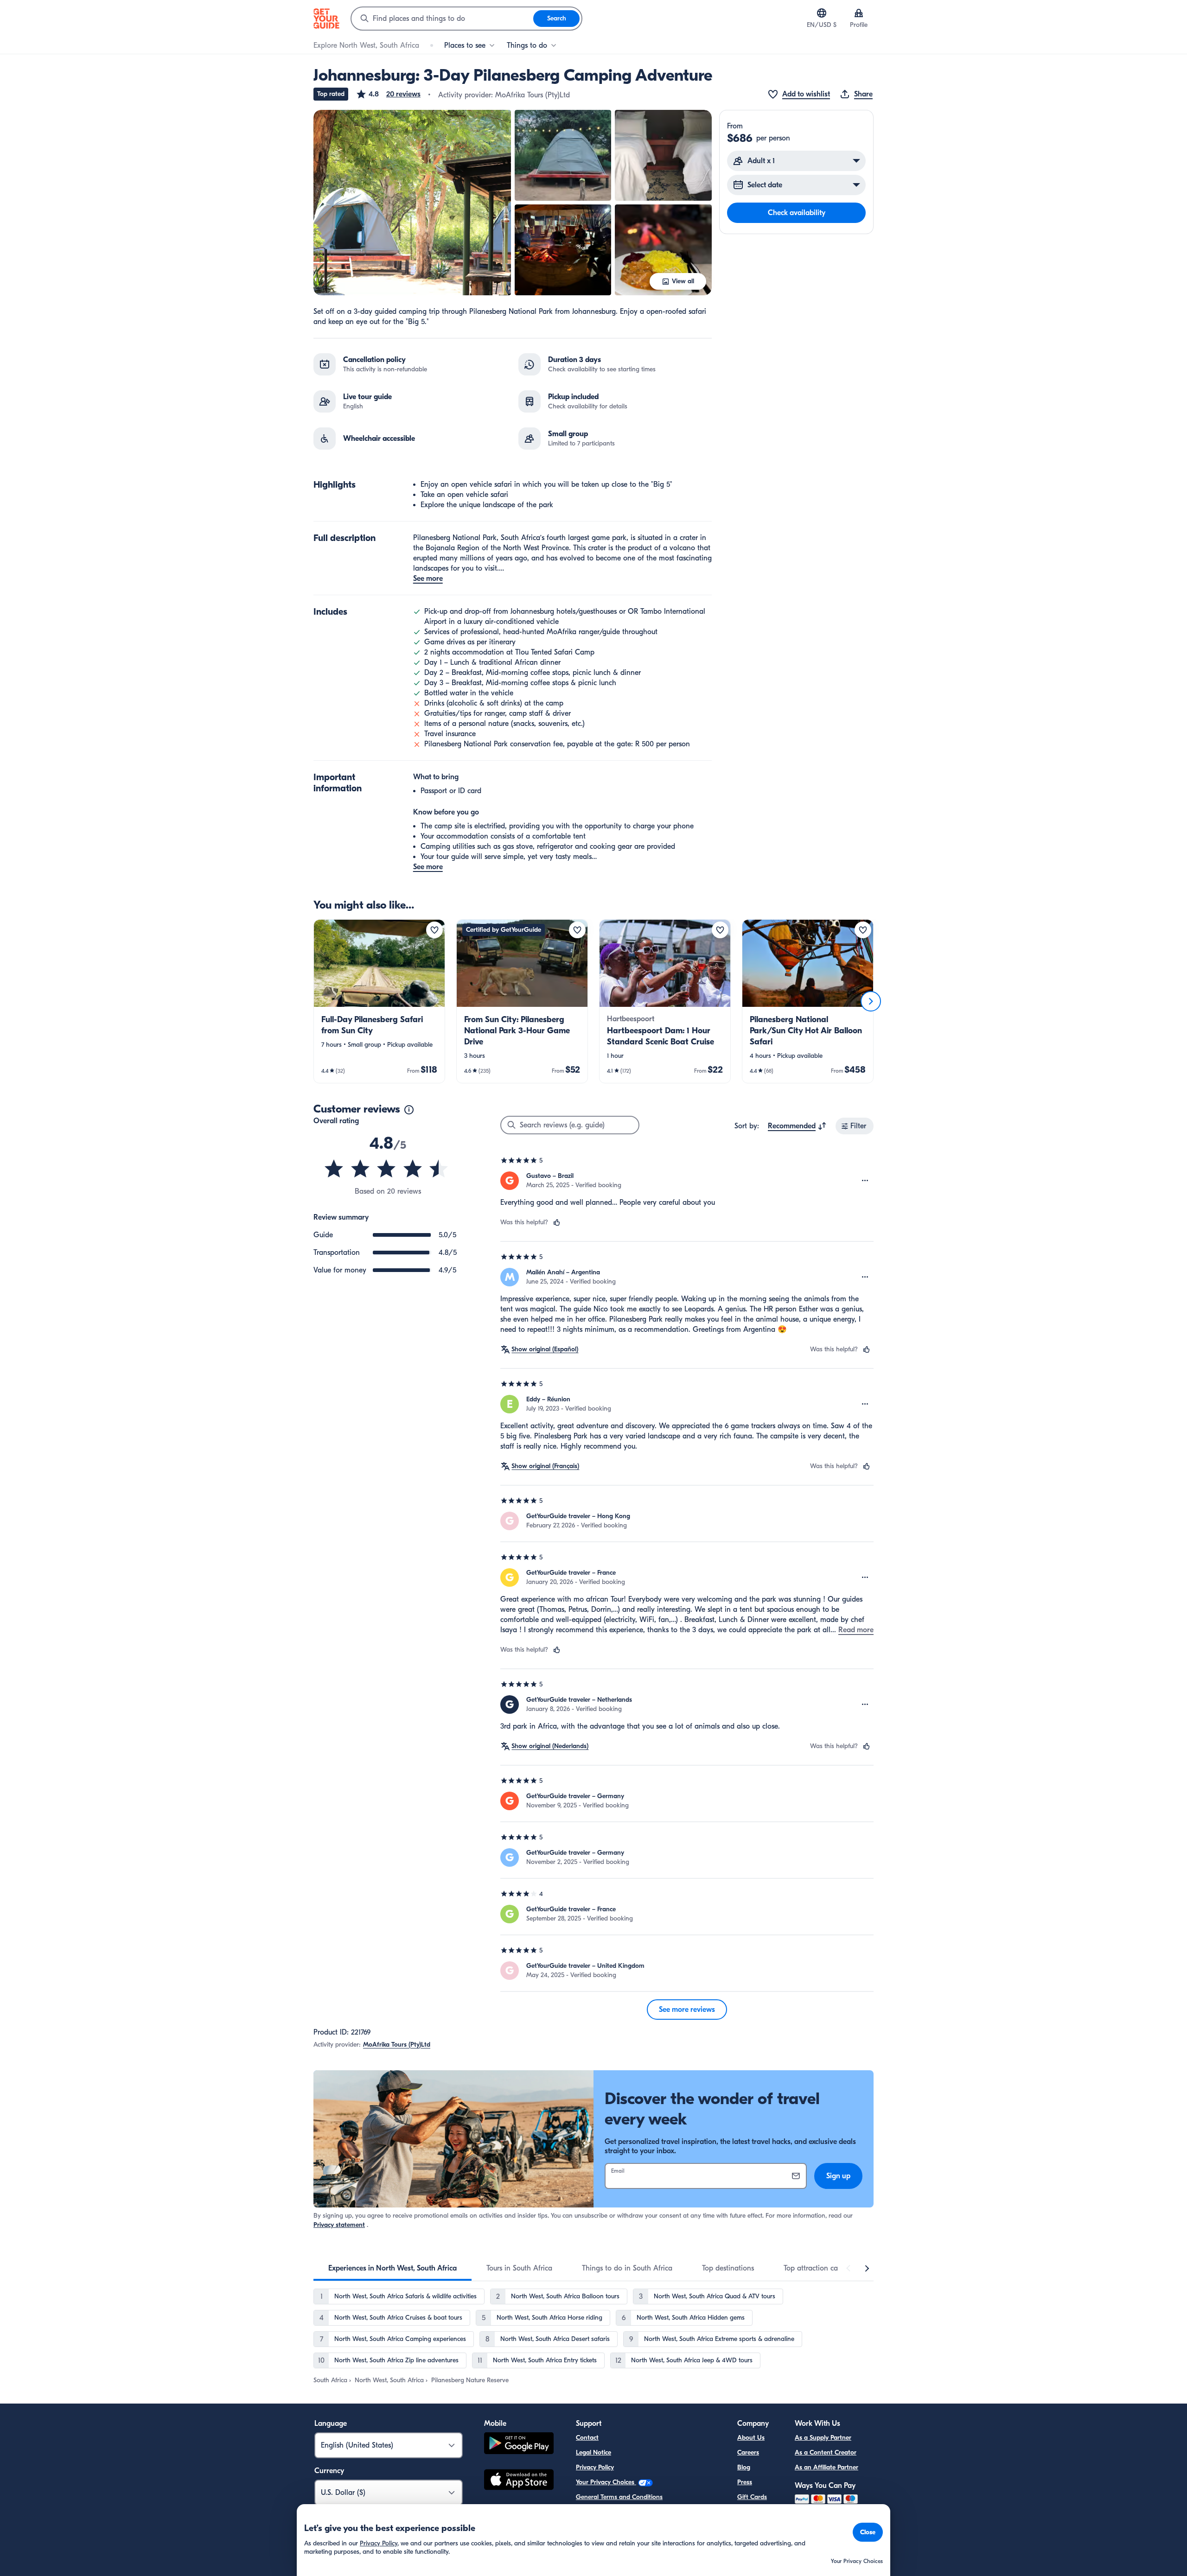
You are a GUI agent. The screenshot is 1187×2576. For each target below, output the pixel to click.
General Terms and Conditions (619, 2497)
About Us (751, 2438)
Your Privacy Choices (606, 2482)
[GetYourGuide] (326, 19)
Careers (748, 2452)
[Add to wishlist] (434, 930)
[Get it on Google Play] (519, 2445)
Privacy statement (339, 2225)
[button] (388, 94)
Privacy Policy (595, 2467)
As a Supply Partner (823, 2438)
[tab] (392, 2268)
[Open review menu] (865, 1181)
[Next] (871, 1001)
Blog (744, 2467)
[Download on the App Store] (519, 2481)
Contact (587, 2438)
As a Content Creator (826, 2452)
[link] (379, 1001)
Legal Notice (593, 2452)
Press (745, 2482)
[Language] (822, 13)
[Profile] (859, 13)
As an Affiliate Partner (826, 2467)
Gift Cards (752, 2497)
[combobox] (442, 19)
